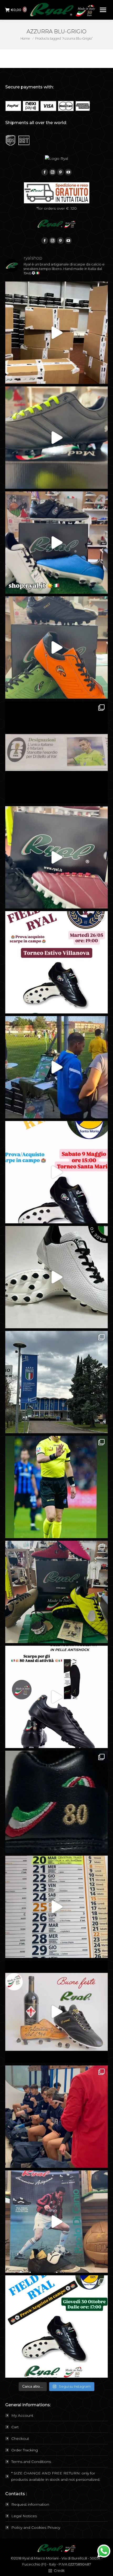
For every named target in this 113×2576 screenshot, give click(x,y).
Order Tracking (25, 2450)
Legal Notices (24, 2516)
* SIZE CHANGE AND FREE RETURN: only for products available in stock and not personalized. (56, 2476)
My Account (22, 2415)
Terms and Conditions (31, 2462)
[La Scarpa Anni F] (56, 1697)
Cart (15, 2427)
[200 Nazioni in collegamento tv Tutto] (56, 1487)
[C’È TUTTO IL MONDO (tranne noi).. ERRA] (56, 752)
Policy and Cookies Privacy (36, 2527)
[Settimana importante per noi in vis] (56, 1382)
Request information (30, 2504)
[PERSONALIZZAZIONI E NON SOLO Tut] (56, 2222)
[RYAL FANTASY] (56, 438)
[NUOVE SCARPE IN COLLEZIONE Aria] (56, 1277)
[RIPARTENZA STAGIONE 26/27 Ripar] (56, 333)
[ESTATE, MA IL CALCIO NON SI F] (56, 647)
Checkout (20, 2439)
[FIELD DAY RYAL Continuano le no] (56, 962)
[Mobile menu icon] (103, 10)
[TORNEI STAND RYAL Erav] (56, 1172)
